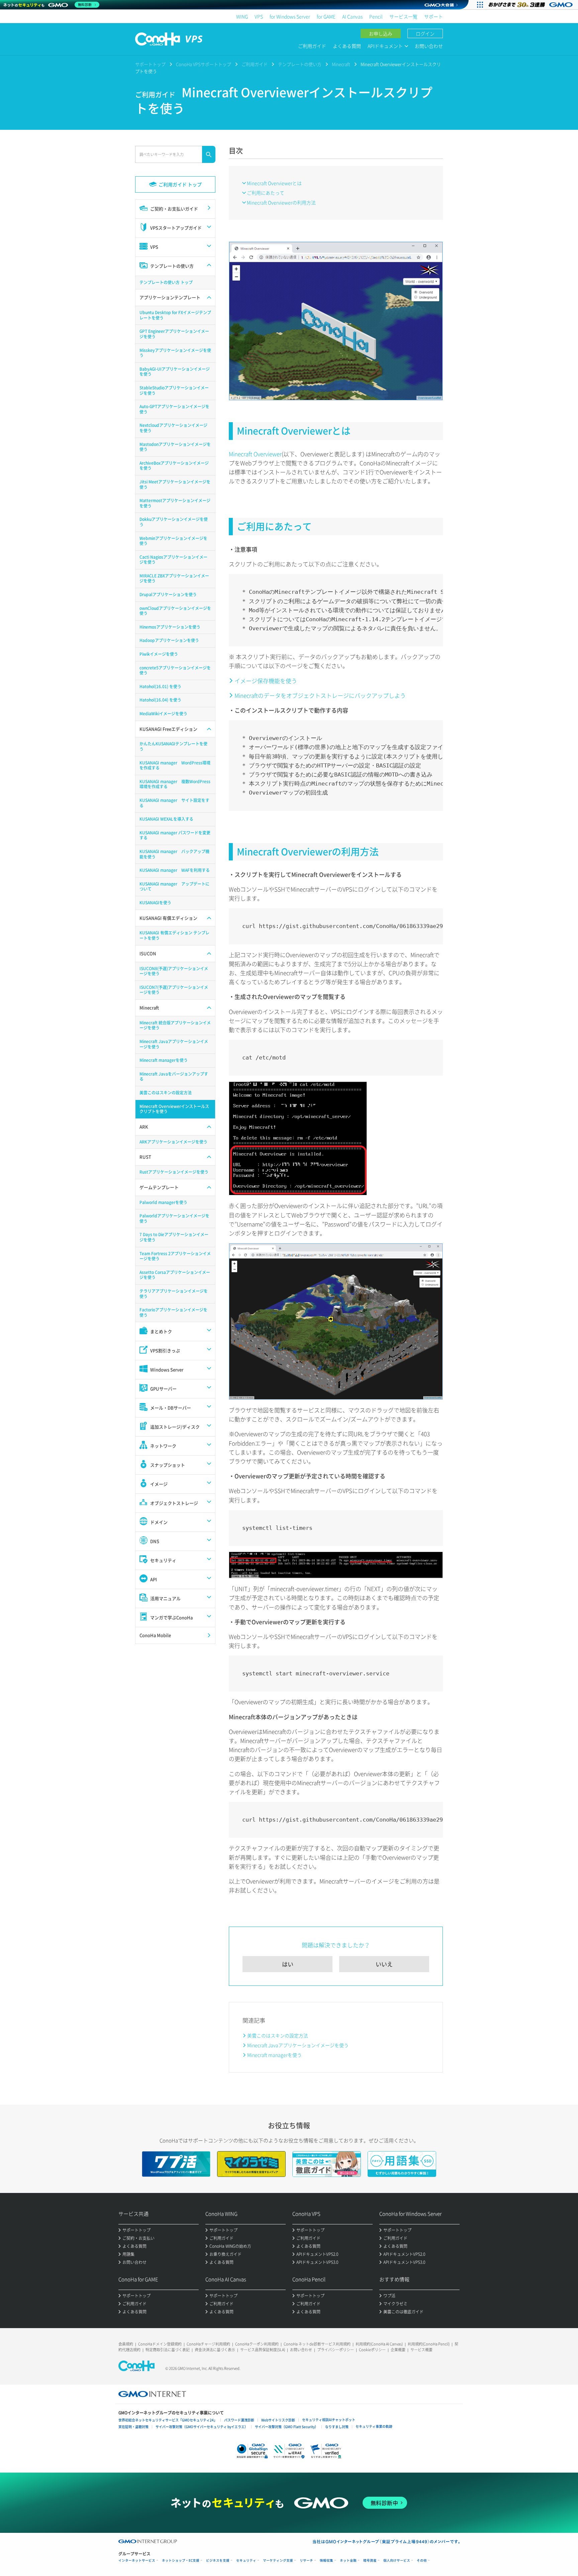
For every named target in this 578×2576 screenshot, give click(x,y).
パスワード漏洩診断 (239, 2420)
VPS (259, 16)
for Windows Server (290, 16)
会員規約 (126, 2344)
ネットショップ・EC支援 (181, 2560)
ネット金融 (348, 2560)
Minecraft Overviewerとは (274, 183)
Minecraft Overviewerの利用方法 (281, 202)
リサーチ (306, 2560)
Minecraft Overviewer (255, 454)
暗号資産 (370, 2560)
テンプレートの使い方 (300, 64)
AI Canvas (352, 16)
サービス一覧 (403, 16)
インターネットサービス (137, 2560)
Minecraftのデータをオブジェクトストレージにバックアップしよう (320, 695)
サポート (433, 16)
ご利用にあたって (266, 193)
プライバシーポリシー (335, 2350)
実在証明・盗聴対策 (133, 2427)
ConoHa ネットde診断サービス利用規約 (317, 2344)
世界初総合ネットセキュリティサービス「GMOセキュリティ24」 (168, 2420)
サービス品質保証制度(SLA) (263, 2350)
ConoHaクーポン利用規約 (257, 2344)
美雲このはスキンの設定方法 (278, 2035)
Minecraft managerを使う (274, 2055)
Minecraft (341, 64)
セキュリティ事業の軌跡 (374, 2426)
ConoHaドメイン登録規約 (160, 2344)
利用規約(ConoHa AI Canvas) (379, 2344)
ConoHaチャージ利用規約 (208, 2344)
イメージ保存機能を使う (266, 681)
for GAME (326, 16)
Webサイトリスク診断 (278, 2420)
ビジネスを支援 (218, 2560)
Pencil (376, 16)
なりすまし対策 (337, 2427)
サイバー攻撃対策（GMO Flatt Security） (286, 2427)
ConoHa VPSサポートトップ (204, 64)
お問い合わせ (429, 46)
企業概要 (398, 2350)
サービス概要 (421, 2350)
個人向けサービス (397, 2560)
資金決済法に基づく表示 (215, 2350)
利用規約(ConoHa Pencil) (429, 2344)
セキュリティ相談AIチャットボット (329, 2420)
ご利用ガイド (312, 46)
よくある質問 (347, 46)
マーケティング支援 (278, 2560)
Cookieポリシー (372, 2350)
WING (242, 16)
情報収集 (326, 2560)
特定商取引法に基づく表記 (168, 2350)
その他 (422, 2560)
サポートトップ (150, 64)
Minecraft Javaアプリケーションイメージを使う (298, 2045)
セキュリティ (246, 2560)
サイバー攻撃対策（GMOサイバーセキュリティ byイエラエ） (202, 2427)
